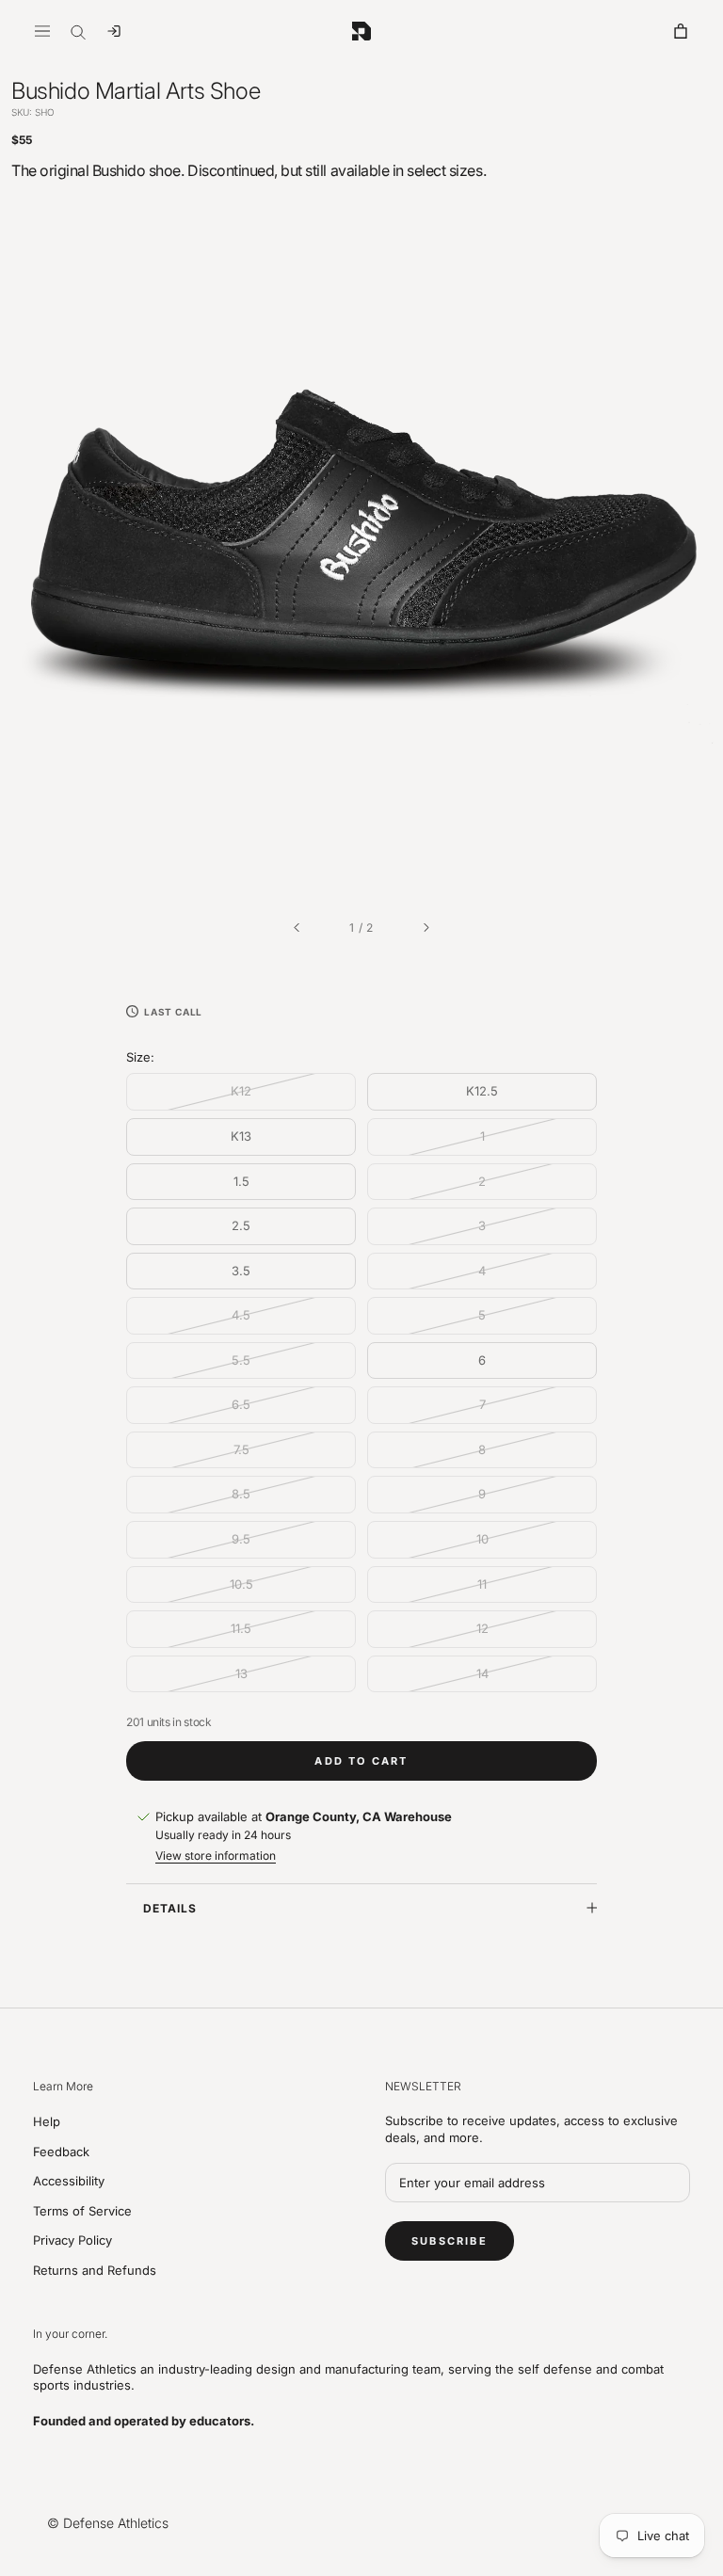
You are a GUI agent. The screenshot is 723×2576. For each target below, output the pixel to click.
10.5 (241, 1584)
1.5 (241, 1181)
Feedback (61, 2152)
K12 (241, 1091)
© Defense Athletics (108, 2523)
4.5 (241, 1315)
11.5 (241, 1628)
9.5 (241, 1539)
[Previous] (297, 928)
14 (482, 1673)
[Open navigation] (114, 31)
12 (482, 1628)
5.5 (241, 1360)
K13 (241, 1136)
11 (482, 1584)
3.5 (241, 1271)
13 (241, 1673)
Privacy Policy (72, 2240)
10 (482, 1539)
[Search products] (78, 31)
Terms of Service (82, 2211)
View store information (216, 1856)
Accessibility (69, 2181)
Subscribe (450, 2241)
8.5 (241, 1494)
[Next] (426, 928)
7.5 (241, 1449)
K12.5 (482, 1091)
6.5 (241, 1404)
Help (47, 2121)
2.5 (241, 1225)
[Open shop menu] (42, 31)
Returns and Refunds (95, 2270)
